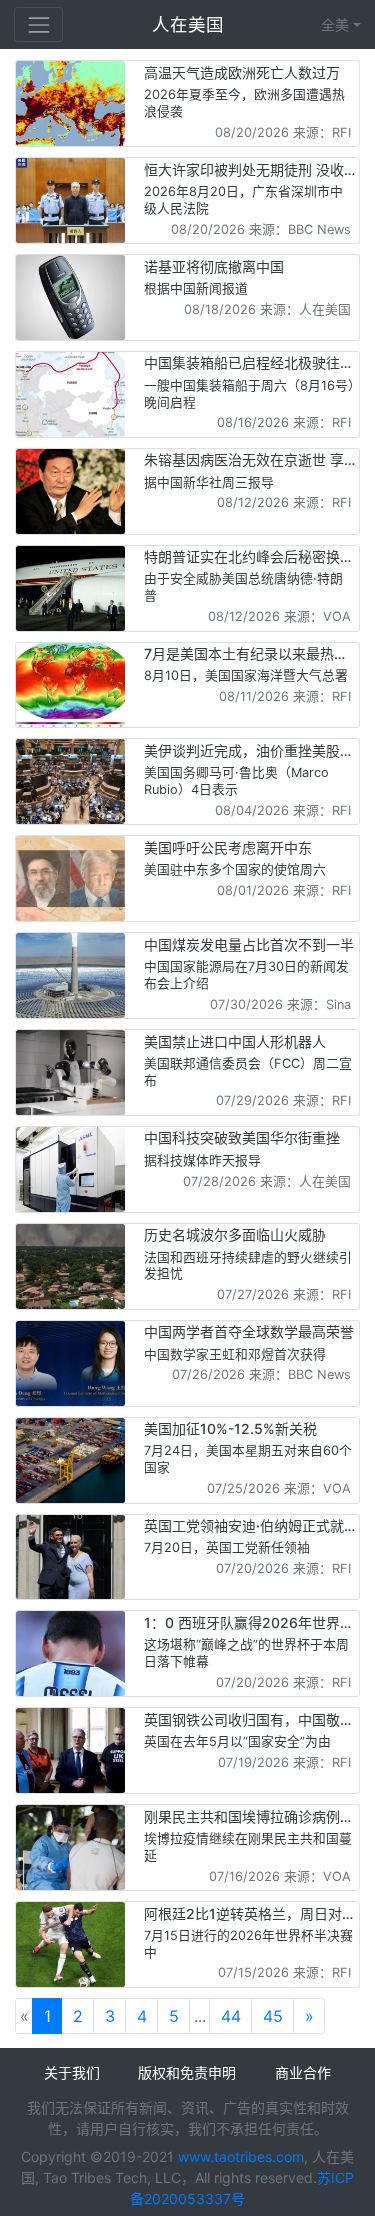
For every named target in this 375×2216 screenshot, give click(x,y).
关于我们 (72, 2072)
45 (273, 2016)
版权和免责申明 (187, 2072)
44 (231, 2016)
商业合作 (303, 2072)
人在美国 (190, 24)
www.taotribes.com (241, 2156)
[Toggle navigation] (38, 24)
